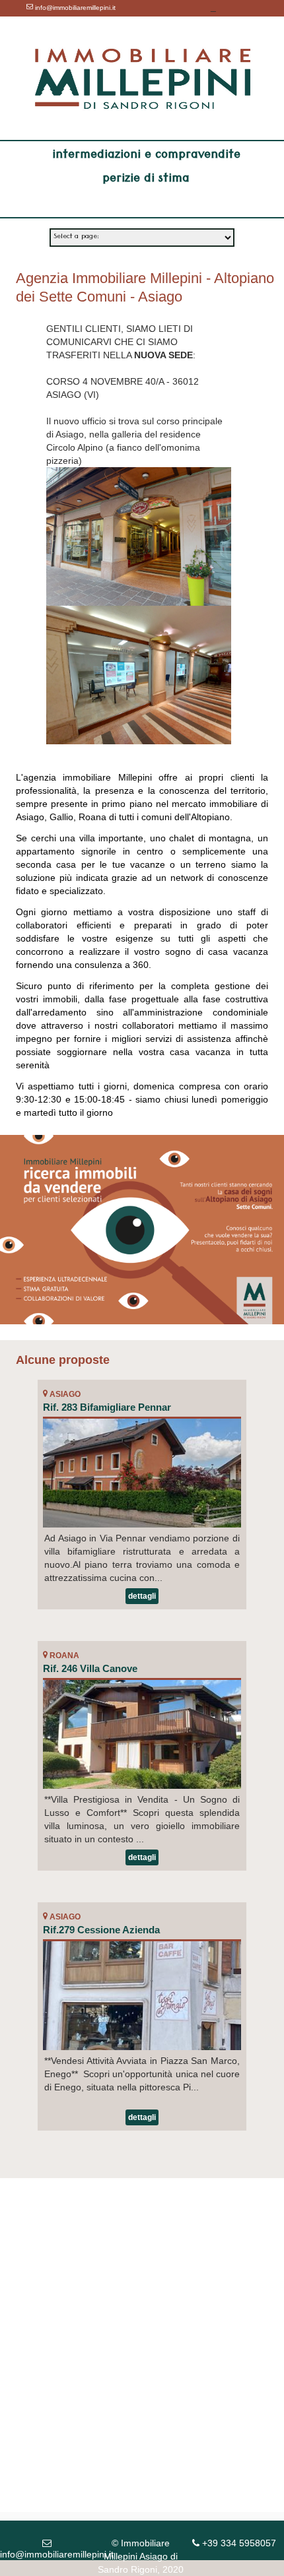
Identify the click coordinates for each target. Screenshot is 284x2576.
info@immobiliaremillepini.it (74, 8)
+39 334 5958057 (216, 21)
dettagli (142, 1596)
